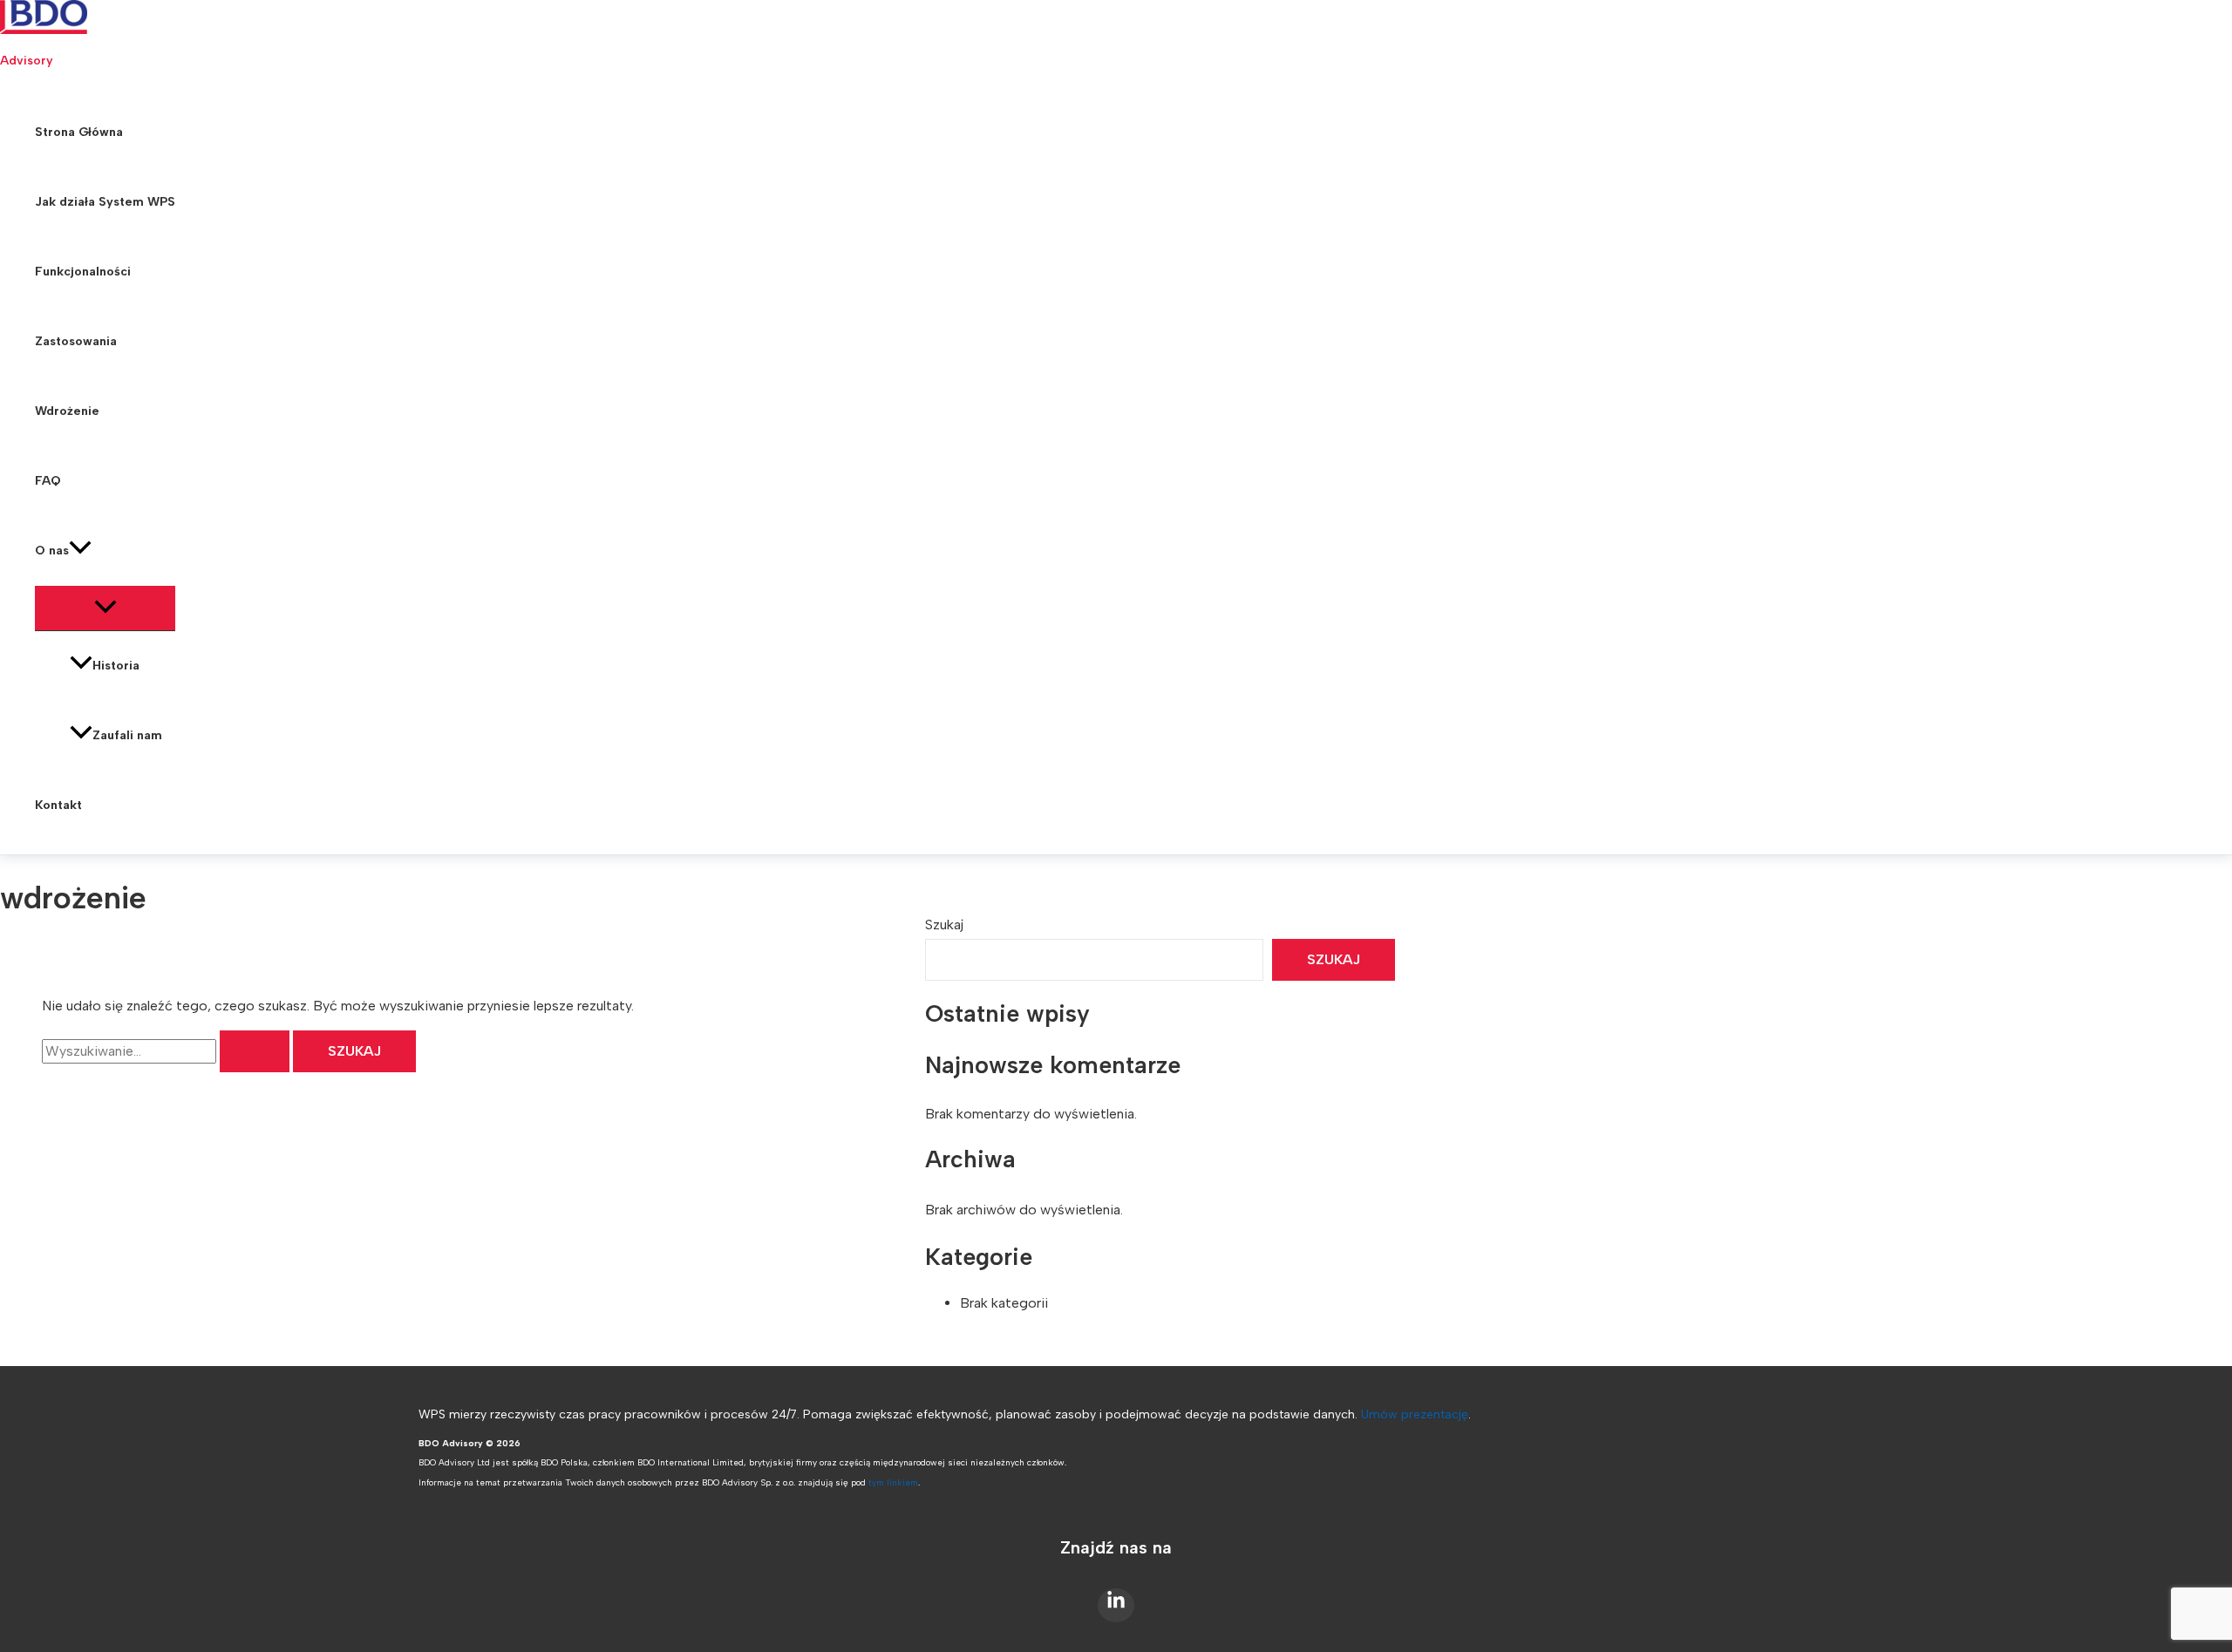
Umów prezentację (1415, 1414)
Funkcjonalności (83, 272)
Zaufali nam (127, 735)
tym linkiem (893, 1482)
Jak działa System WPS (105, 202)
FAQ (48, 481)
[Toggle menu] (105, 608)
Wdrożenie (67, 411)
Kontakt (58, 805)
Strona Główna (79, 132)
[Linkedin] (1116, 1605)
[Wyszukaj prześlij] (255, 1051)
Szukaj (944, 925)
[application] (80, 551)
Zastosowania (76, 341)
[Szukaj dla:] (167, 1051)
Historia (116, 666)
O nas (52, 551)
